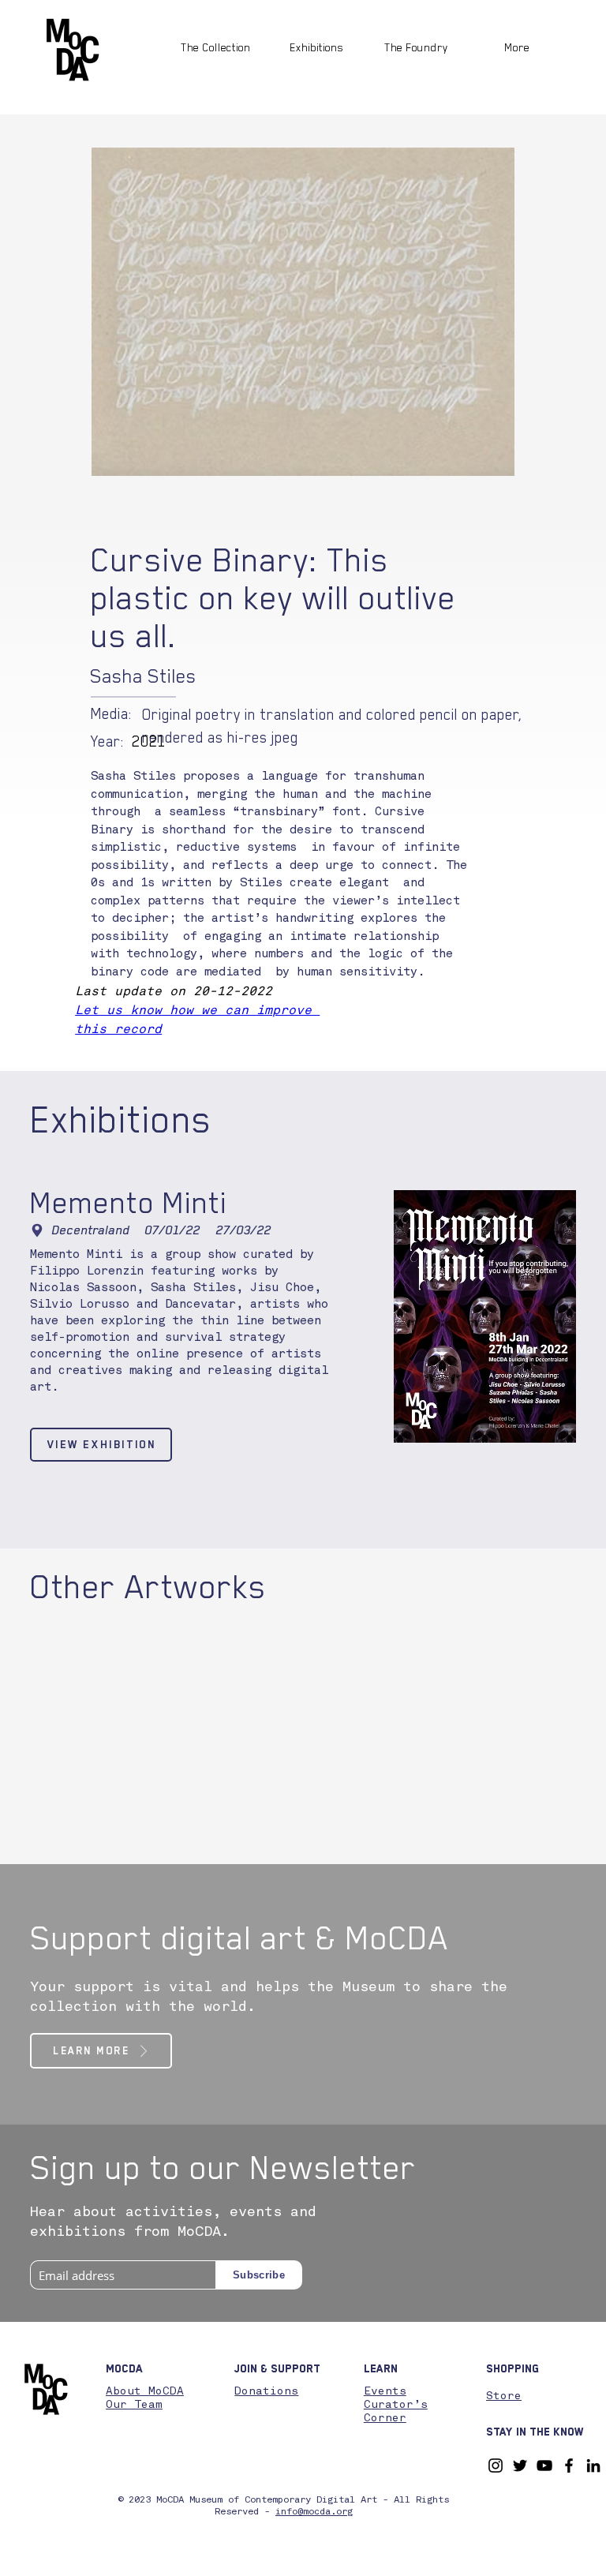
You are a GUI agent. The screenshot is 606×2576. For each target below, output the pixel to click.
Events (385, 2391)
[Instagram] (496, 2466)
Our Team (134, 2405)
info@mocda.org (314, 2512)
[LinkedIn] (593, 2466)
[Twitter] (520, 2466)
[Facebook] (569, 2466)
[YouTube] (544, 2466)
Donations (266, 2391)
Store (504, 2396)
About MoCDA (145, 2391)
